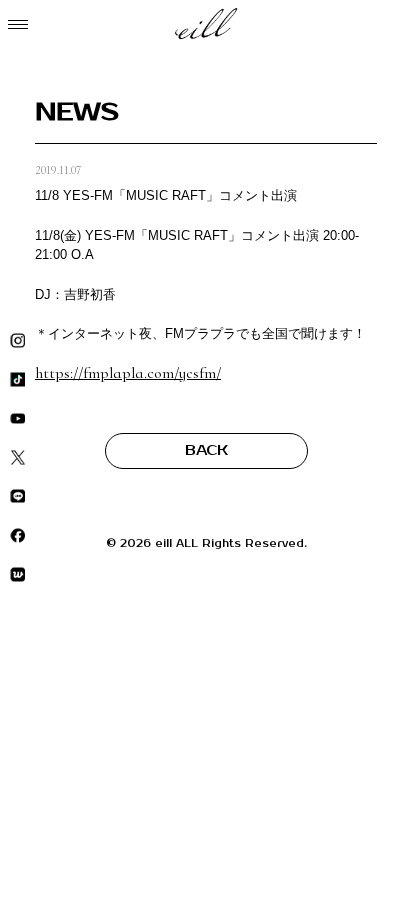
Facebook (17, 535)
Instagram (17, 340)
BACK (206, 450)
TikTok (17, 379)
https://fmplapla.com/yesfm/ (128, 373)
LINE (17, 496)
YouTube (17, 418)
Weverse (17, 574)
